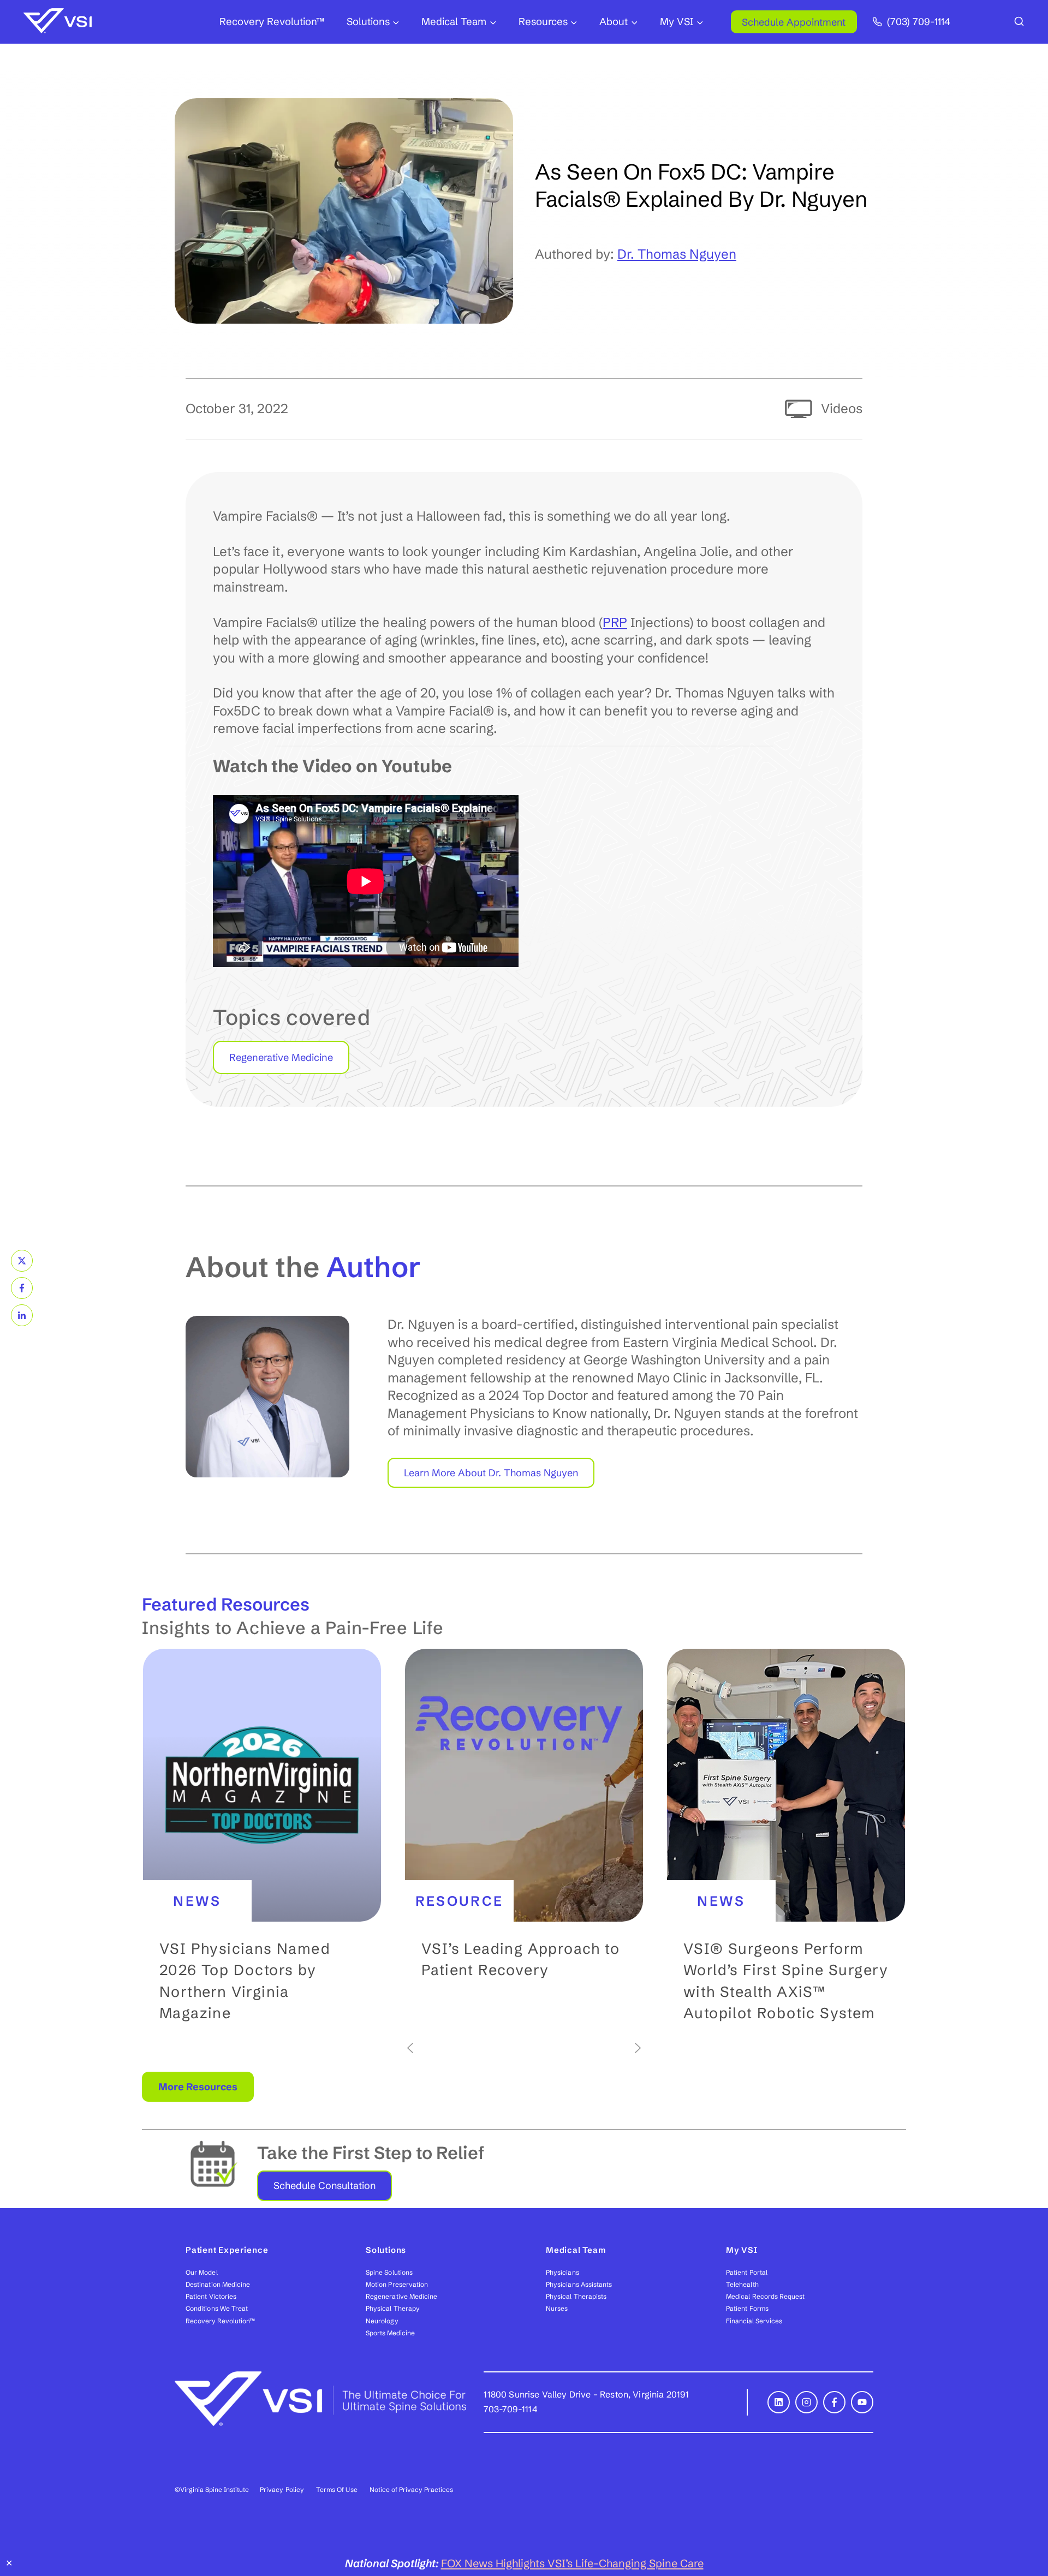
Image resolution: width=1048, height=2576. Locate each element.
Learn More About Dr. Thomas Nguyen (491, 1473)
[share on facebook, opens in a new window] (22, 1288)
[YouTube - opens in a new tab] (862, 2402)
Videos (842, 409)
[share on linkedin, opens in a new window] (22, 1315)
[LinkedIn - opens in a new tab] (779, 2402)
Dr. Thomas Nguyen (677, 254)
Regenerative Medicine (281, 1057)
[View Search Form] (1019, 22)
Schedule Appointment (794, 22)
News (197, 1901)
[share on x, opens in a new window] (22, 1261)
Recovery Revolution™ (272, 22)
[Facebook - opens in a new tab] (834, 2402)
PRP (615, 622)
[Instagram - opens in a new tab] (806, 2402)
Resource (460, 1901)
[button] (262, 1844)
